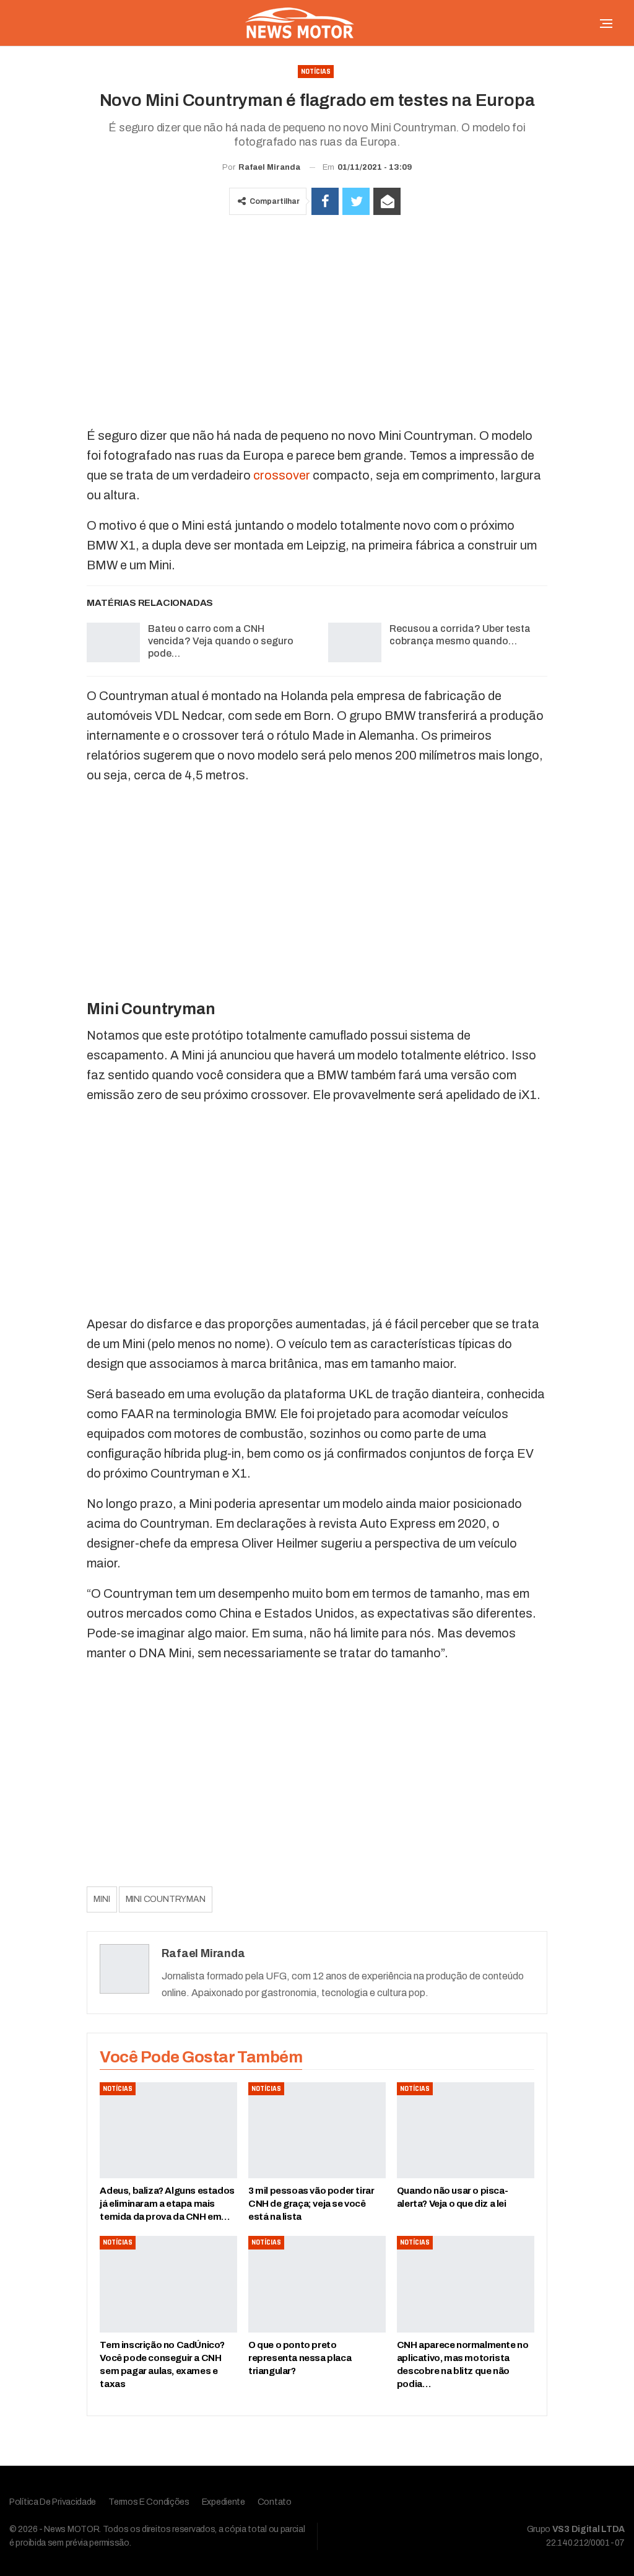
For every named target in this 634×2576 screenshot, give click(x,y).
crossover (282, 475)
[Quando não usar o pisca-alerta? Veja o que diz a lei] (466, 2130)
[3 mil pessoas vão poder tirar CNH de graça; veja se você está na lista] (317, 2130)
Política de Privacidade (53, 2502)
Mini (102, 1899)
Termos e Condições (149, 2502)
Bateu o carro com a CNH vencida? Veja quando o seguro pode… (221, 641)
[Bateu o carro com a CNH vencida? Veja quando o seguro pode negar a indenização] (113, 642)
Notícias (316, 72)
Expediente (224, 2502)
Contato (275, 2502)
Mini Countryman (166, 1899)
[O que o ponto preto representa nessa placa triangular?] (317, 2284)
